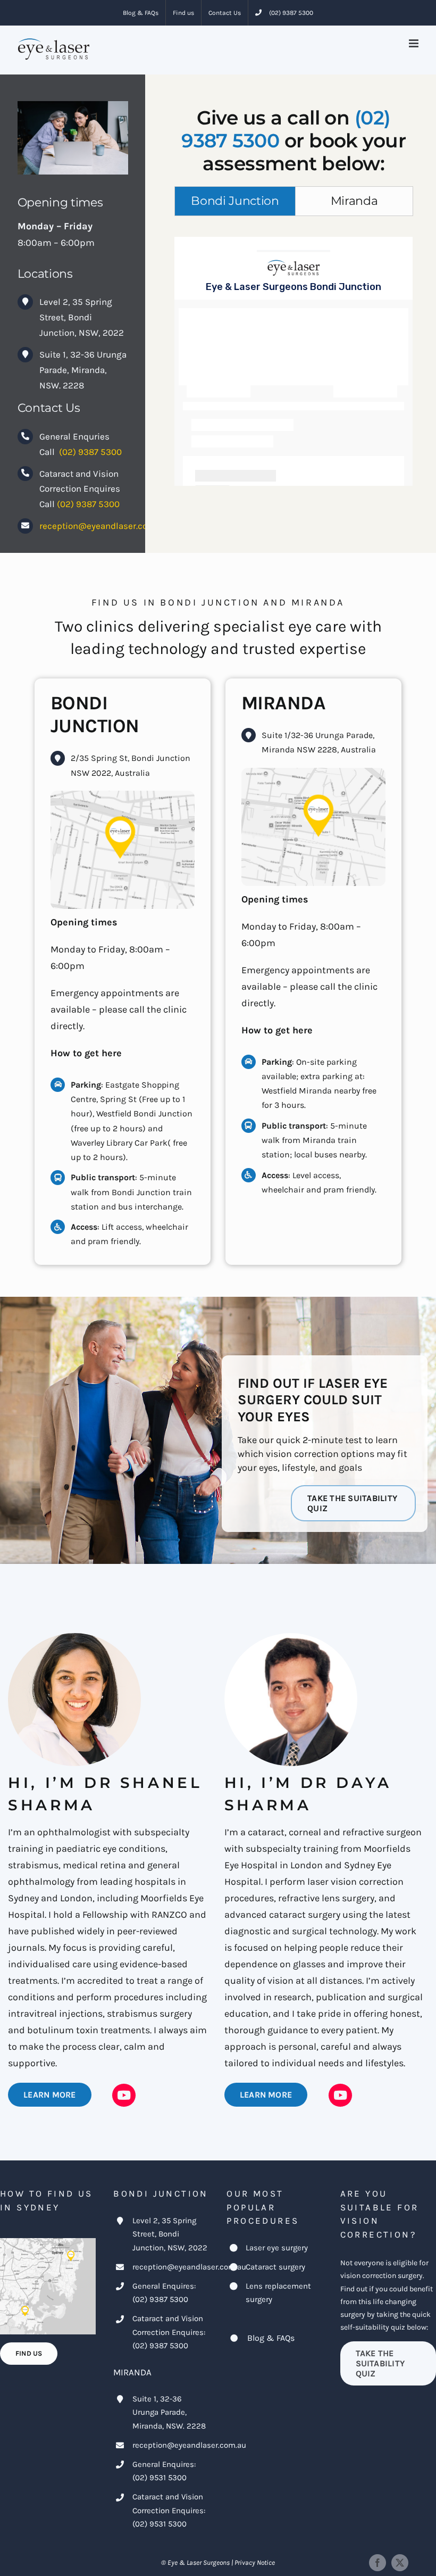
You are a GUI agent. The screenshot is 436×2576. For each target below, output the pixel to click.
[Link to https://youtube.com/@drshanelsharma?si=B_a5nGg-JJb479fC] (124, 2095)
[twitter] (400, 2563)
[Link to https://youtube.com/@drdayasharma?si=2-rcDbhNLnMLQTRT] (340, 2095)
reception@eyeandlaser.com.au (103, 526)
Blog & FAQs (271, 2338)
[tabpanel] (294, 361)
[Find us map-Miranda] (313, 773)
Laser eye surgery (277, 2248)
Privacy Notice (255, 2562)
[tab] (235, 201)
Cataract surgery (275, 2267)
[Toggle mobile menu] (414, 43)
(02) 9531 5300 (160, 2478)
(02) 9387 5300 (90, 452)
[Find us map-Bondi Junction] (123, 796)
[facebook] (378, 2563)
